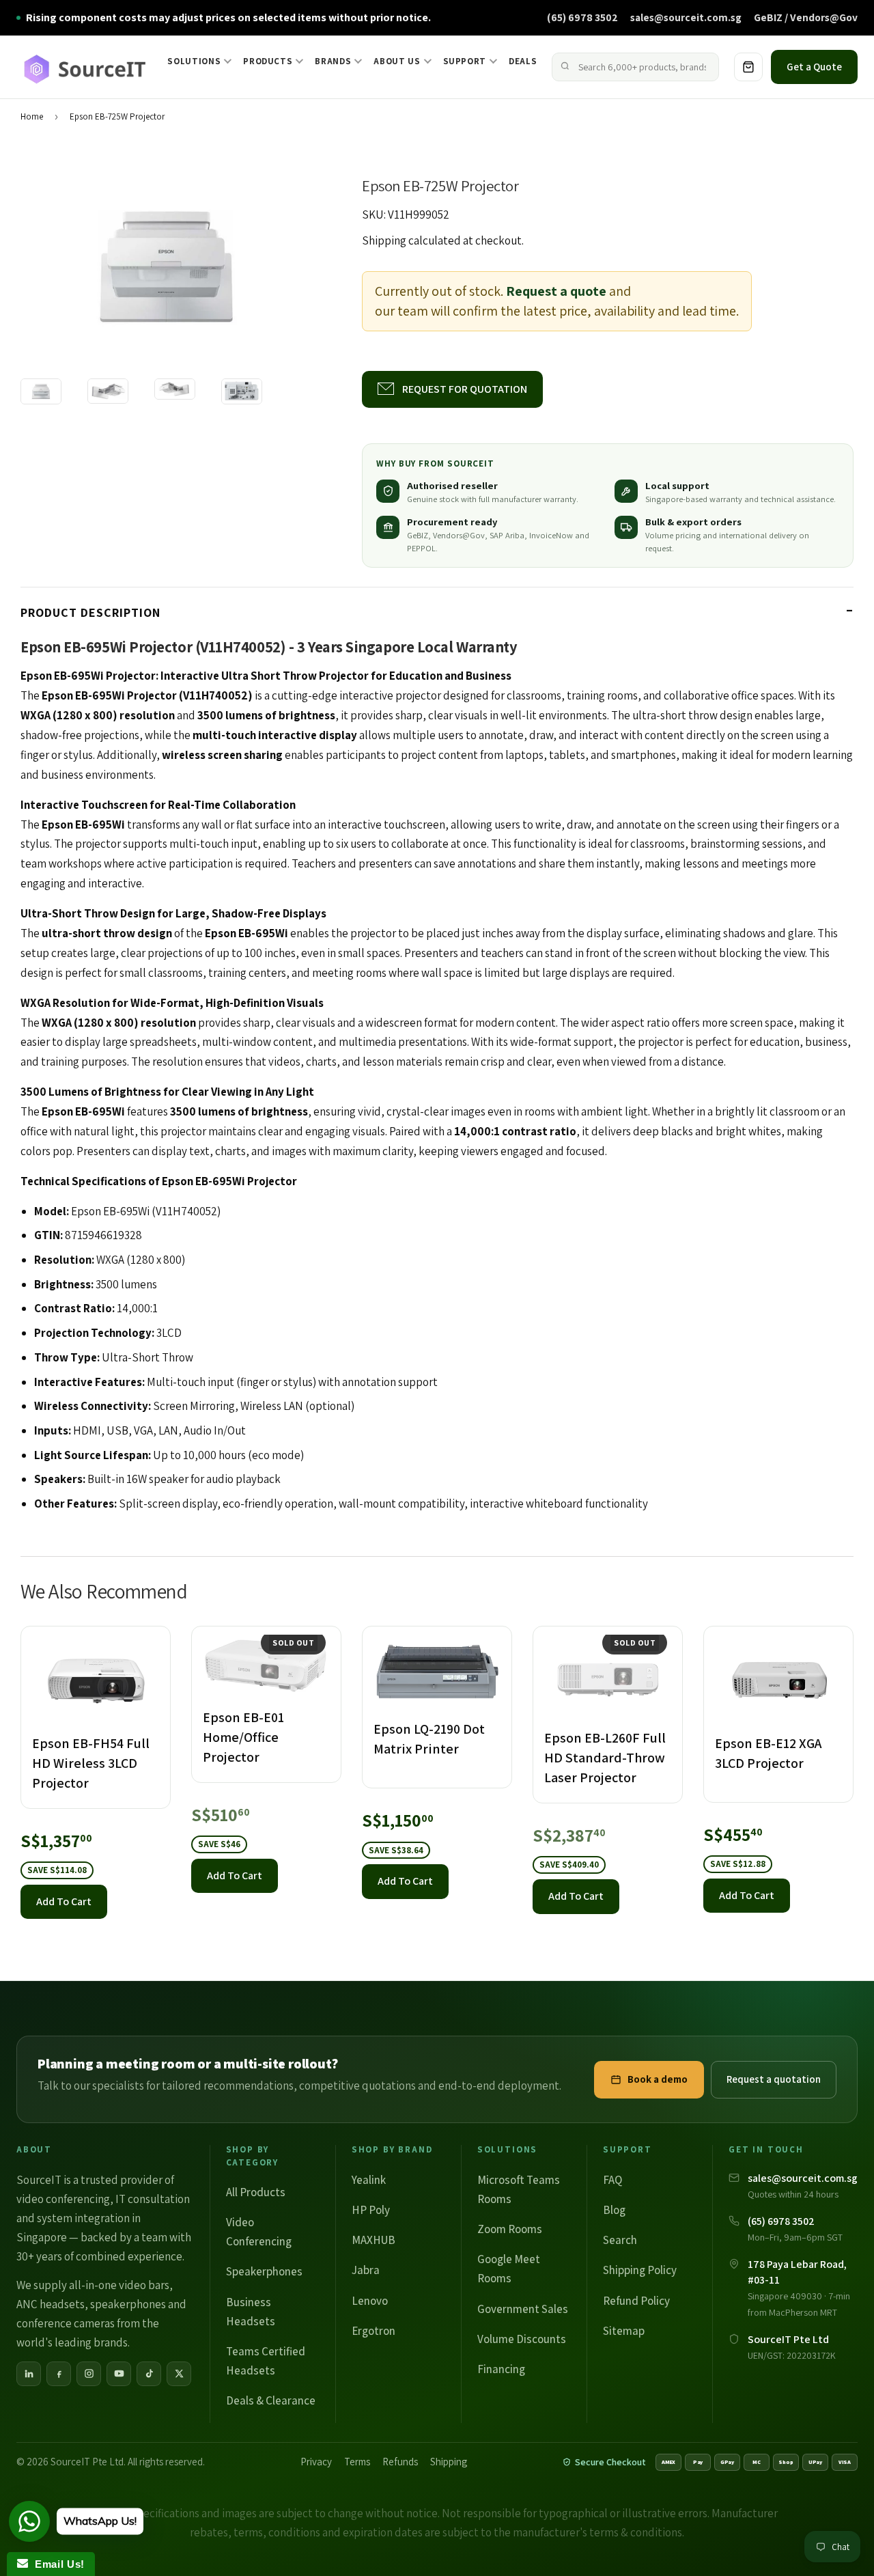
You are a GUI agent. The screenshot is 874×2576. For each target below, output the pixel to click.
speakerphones (128, 2304)
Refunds (400, 2462)
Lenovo (370, 2301)
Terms (357, 2462)
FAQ (612, 2180)
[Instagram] (89, 2374)
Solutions (194, 61)
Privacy (316, 2462)
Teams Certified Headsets (266, 2361)
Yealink (369, 2180)
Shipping (384, 240)
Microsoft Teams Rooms (519, 2189)
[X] (179, 2374)
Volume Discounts (522, 2339)
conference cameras (66, 2323)
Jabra (366, 2270)
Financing (501, 2369)
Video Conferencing (259, 2232)
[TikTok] (149, 2374)
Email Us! (56, 2564)
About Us (397, 61)
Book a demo (658, 2079)
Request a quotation (774, 2079)
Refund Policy (636, 2301)
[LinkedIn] (29, 2374)
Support (465, 61)
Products (268, 61)
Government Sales (523, 2309)
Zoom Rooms (510, 2229)
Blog (614, 2210)
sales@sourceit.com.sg (686, 17)
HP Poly (371, 2210)
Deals (523, 61)
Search (620, 2240)
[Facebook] (59, 2374)
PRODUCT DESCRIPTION (90, 612)
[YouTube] (119, 2374)
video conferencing (63, 2199)
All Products (256, 2192)
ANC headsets (51, 2304)
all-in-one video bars (119, 2285)
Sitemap (624, 2331)
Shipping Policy (640, 2270)
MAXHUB (373, 2240)
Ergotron (373, 2331)
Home (32, 116)
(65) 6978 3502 (582, 17)
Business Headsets (251, 2312)
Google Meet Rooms (509, 2269)
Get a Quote (814, 67)
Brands (333, 61)
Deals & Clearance (271, 2400)
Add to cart (64, 1901)
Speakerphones (264, 2271)
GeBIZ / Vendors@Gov (806, 17)
